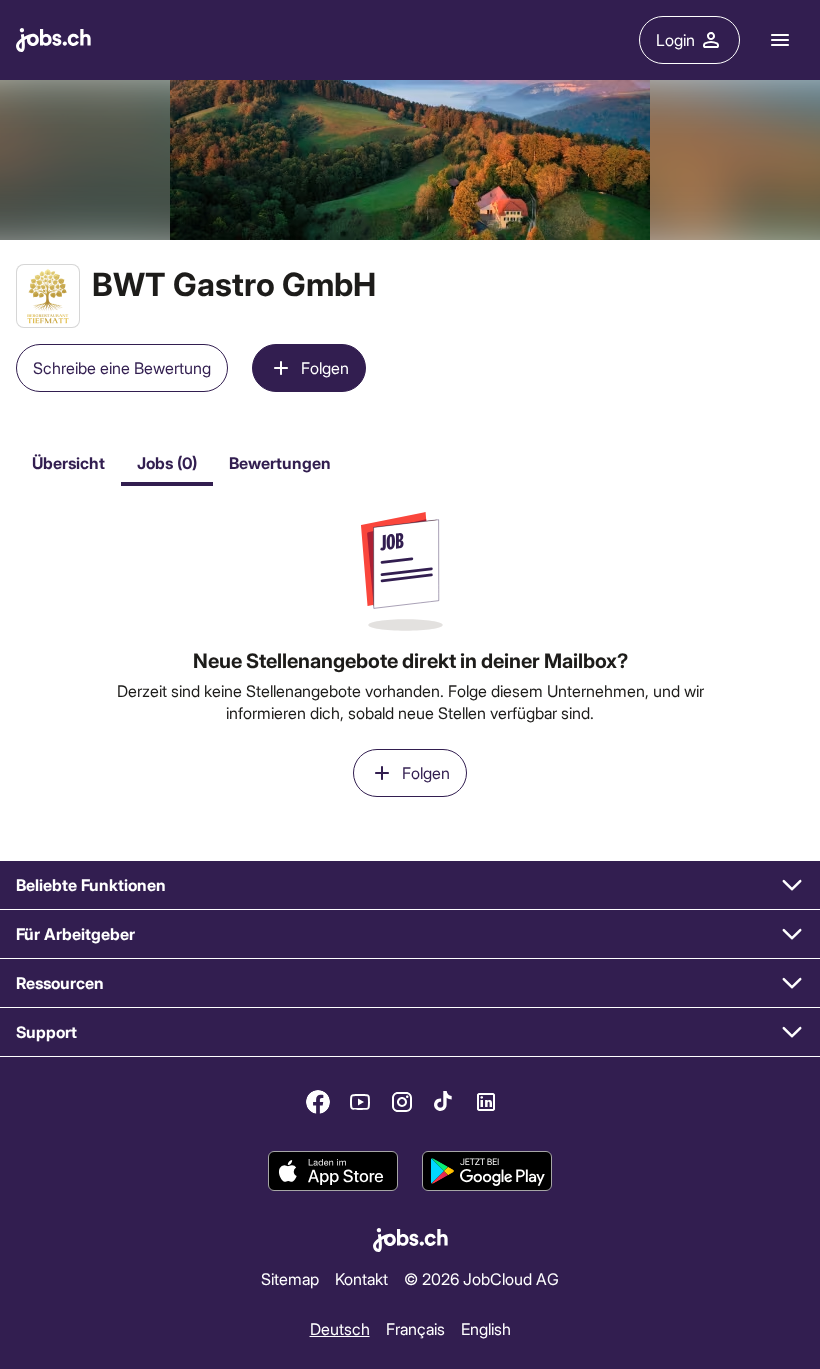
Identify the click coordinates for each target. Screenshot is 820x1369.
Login (675, 39)
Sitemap (290, 1278)
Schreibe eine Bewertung (122, 367)
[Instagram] (402, 1102)
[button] (410, 885)
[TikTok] (444, 1102)
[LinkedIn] (486, 1102)
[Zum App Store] (333, 1171)
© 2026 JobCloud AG (481, 1278)
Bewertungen (280, 462)
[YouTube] (360, 1102)
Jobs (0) (167, 462)
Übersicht (68, 462)
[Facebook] (318, 1102)
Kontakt (361, 1278)
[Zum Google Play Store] (487, 1171)
